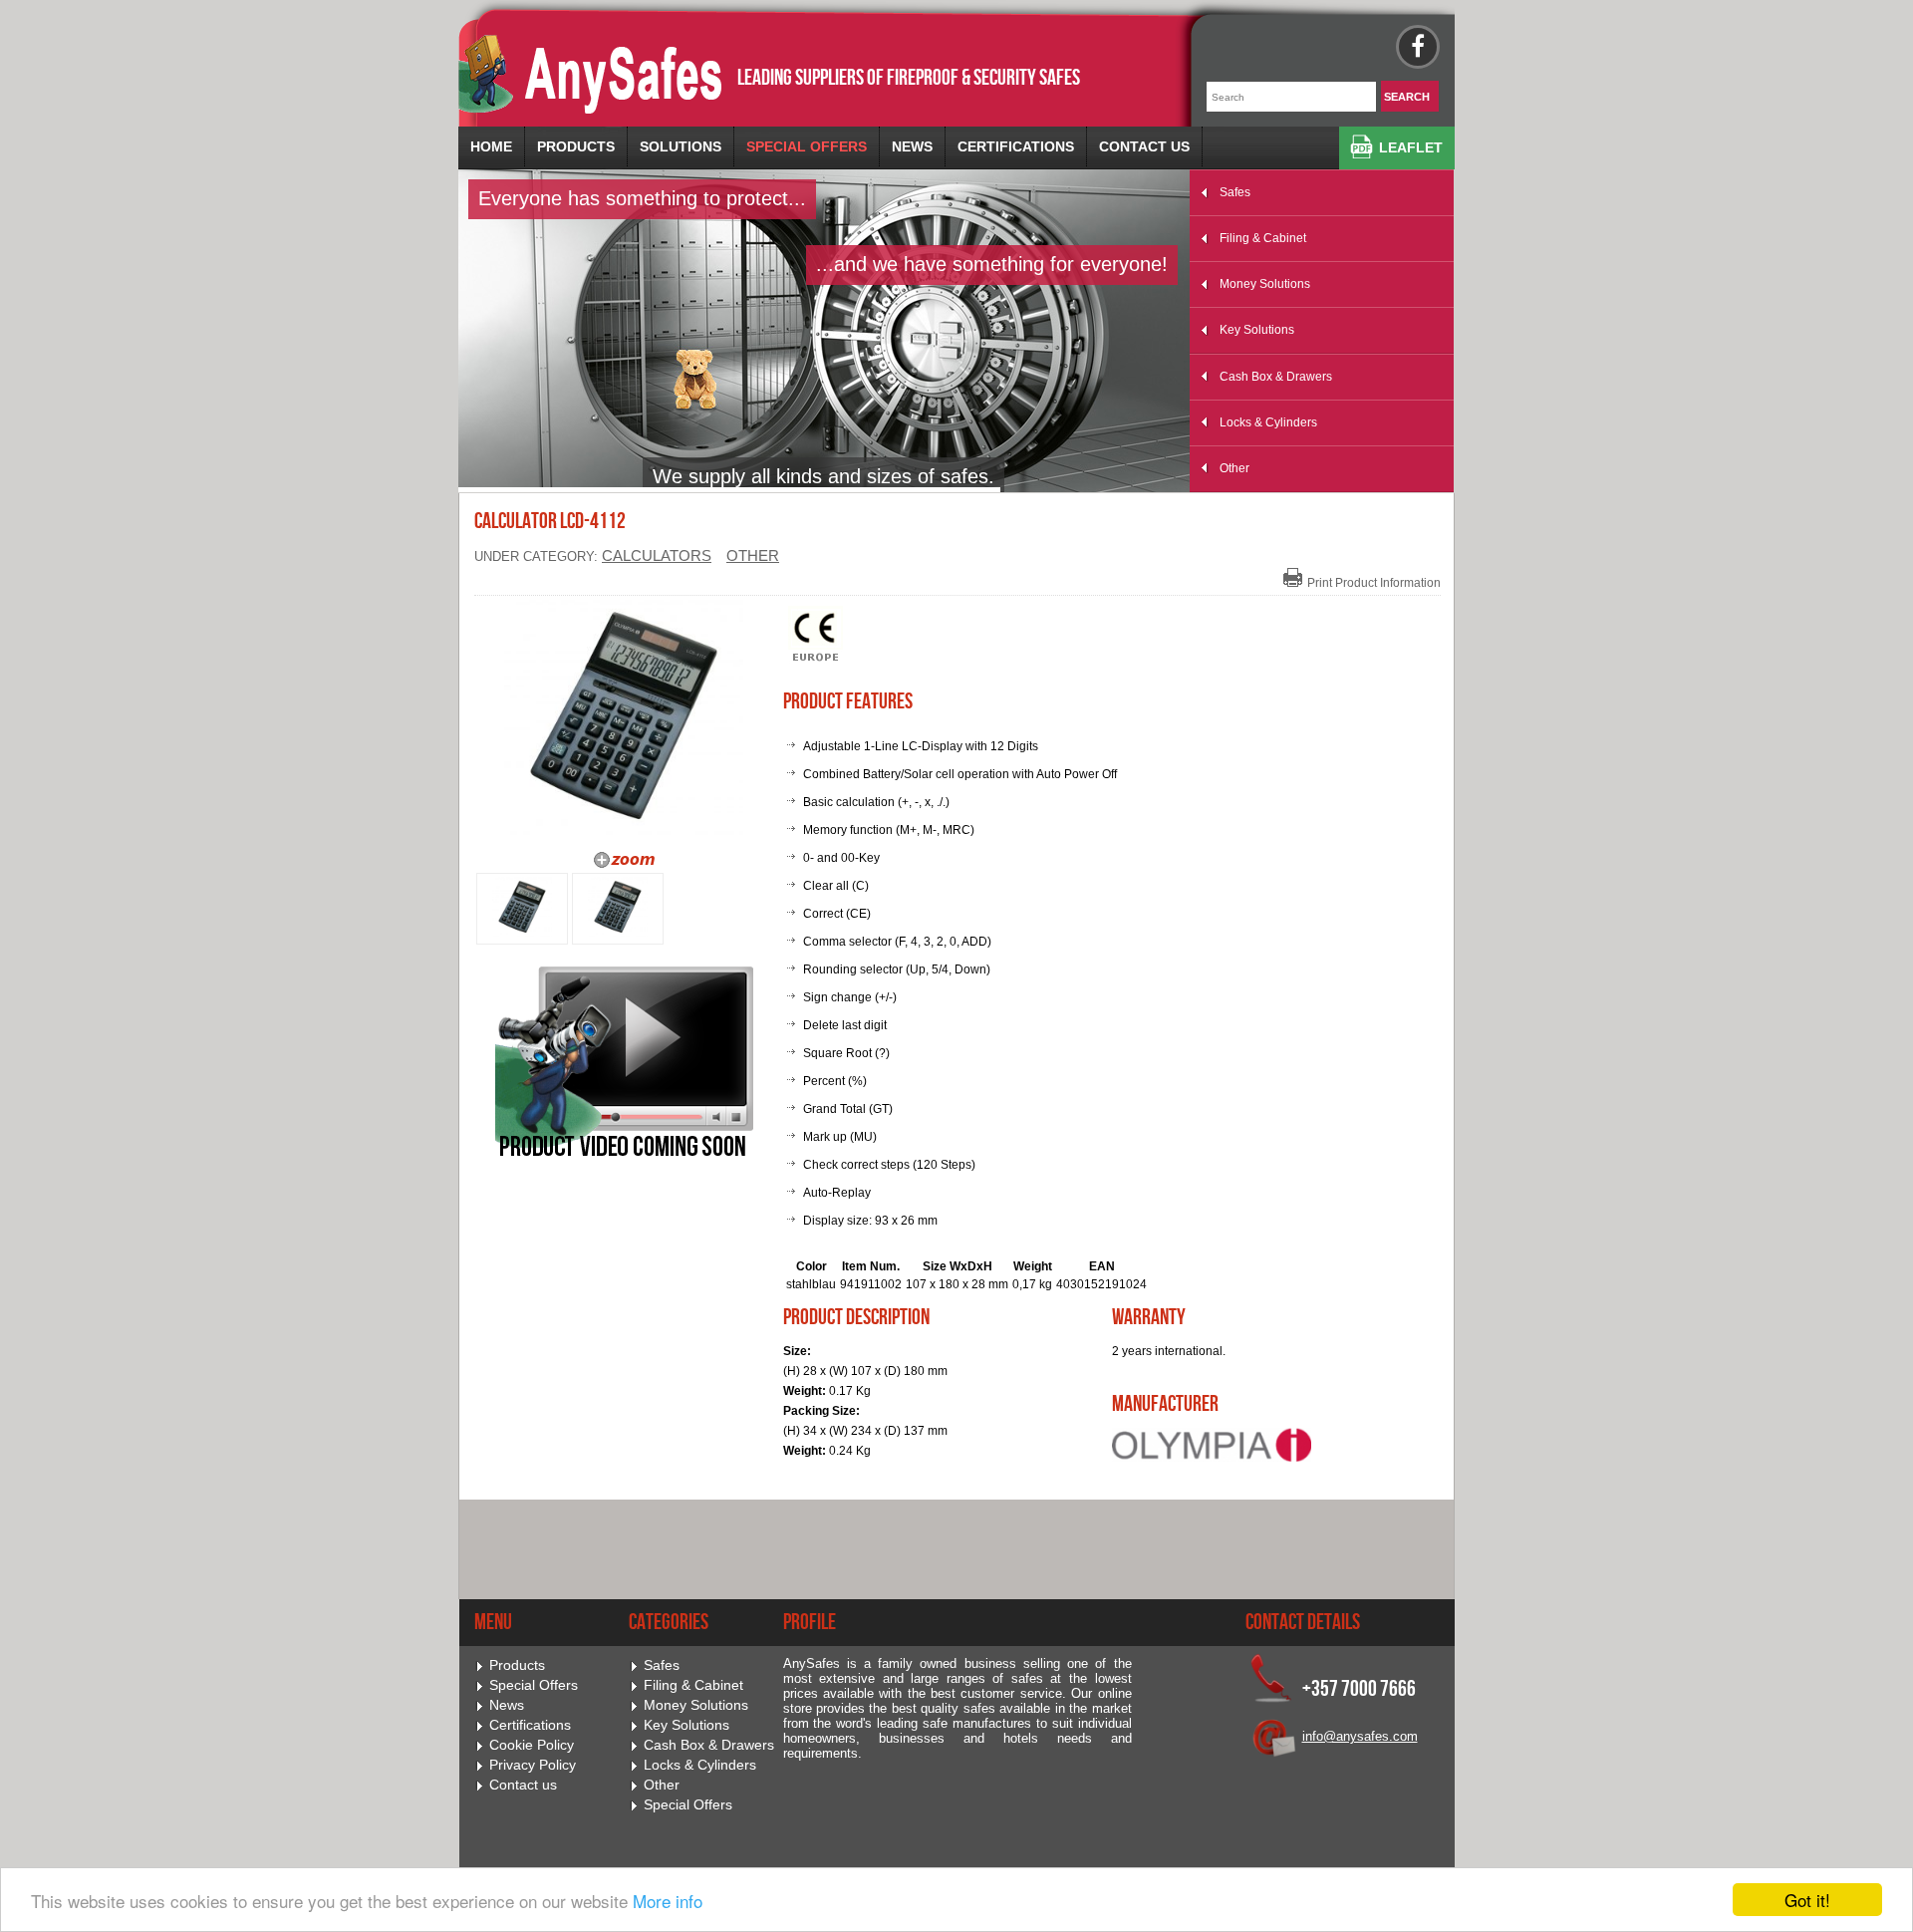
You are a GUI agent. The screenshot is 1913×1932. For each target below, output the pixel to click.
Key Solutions (1257, 330)
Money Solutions (1265, 284)
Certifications (1016, 146)
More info (668, 1901)
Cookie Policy (532, 1745)
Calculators (657, 556)
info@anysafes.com (1360, 1736)
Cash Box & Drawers (1276, 377)
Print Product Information (1374, 583)
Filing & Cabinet (1263, 238)
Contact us (1144, 146)
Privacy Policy (533, 1765)
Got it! (1807, 1900)
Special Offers (807, 146)
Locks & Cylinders (1268, 422)
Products (576, 146)
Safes (1235, 192)
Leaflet (1411, 147)
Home (491, 146)
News (912, 146)
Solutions (681, 146)
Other (1234, 468)
